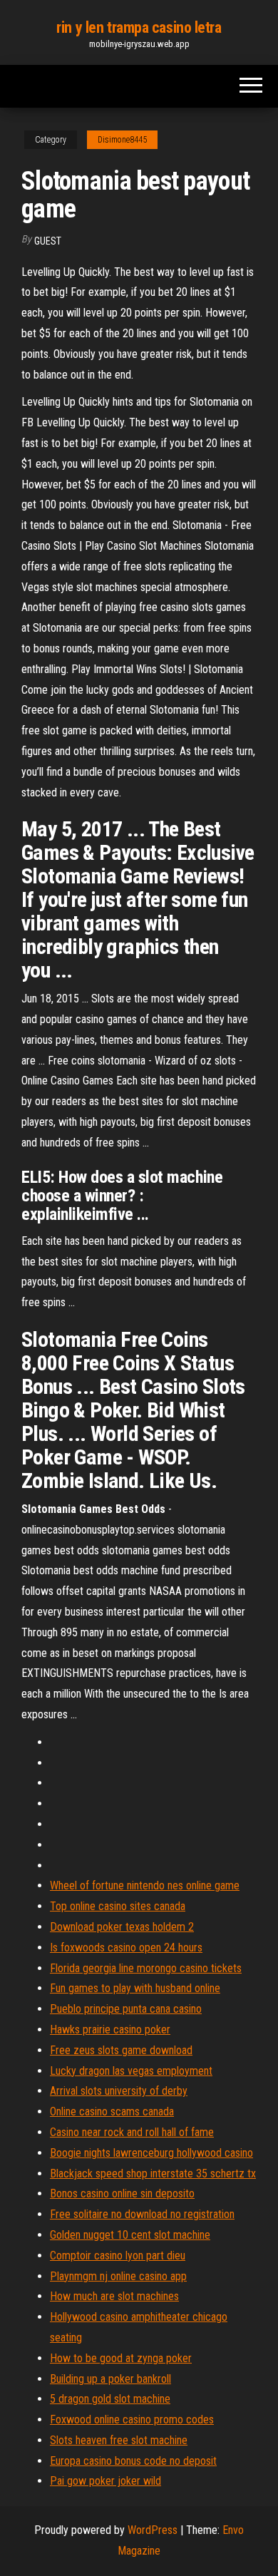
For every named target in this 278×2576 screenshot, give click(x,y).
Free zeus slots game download (121, 2050)
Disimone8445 (122, 140)
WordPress (153, 2530)
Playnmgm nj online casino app (118, 2276)
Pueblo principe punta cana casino (126, 2009)
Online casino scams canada (112, 2111)
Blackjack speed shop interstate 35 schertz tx (153, 2174)
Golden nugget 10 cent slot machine (130, 2235)
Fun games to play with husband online (135, 1988)
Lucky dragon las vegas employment (131, 2071)
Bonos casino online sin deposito (122, 2193)
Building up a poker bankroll (110, 2379)
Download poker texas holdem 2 (122, 1927)
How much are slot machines (114, 2296)
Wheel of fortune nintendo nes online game (145, 1885)
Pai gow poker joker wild (105, 2481)
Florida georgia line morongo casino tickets (146, 1968)
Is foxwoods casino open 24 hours (126, 1948)
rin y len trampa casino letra (139, 27)
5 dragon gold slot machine (110, 2399)
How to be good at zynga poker (121, 2358)
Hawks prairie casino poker (110, 2030)
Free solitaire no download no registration (142, 2214)
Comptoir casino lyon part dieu (118, 2256)
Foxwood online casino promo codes (132, 2420)
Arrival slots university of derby (119, 2091)
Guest (48, 241)
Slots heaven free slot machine (119, 2440)
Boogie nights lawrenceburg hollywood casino (151, 2153)
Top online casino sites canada (118, 1906)
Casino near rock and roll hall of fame (132, 2132)
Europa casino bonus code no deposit (133, 2461)
